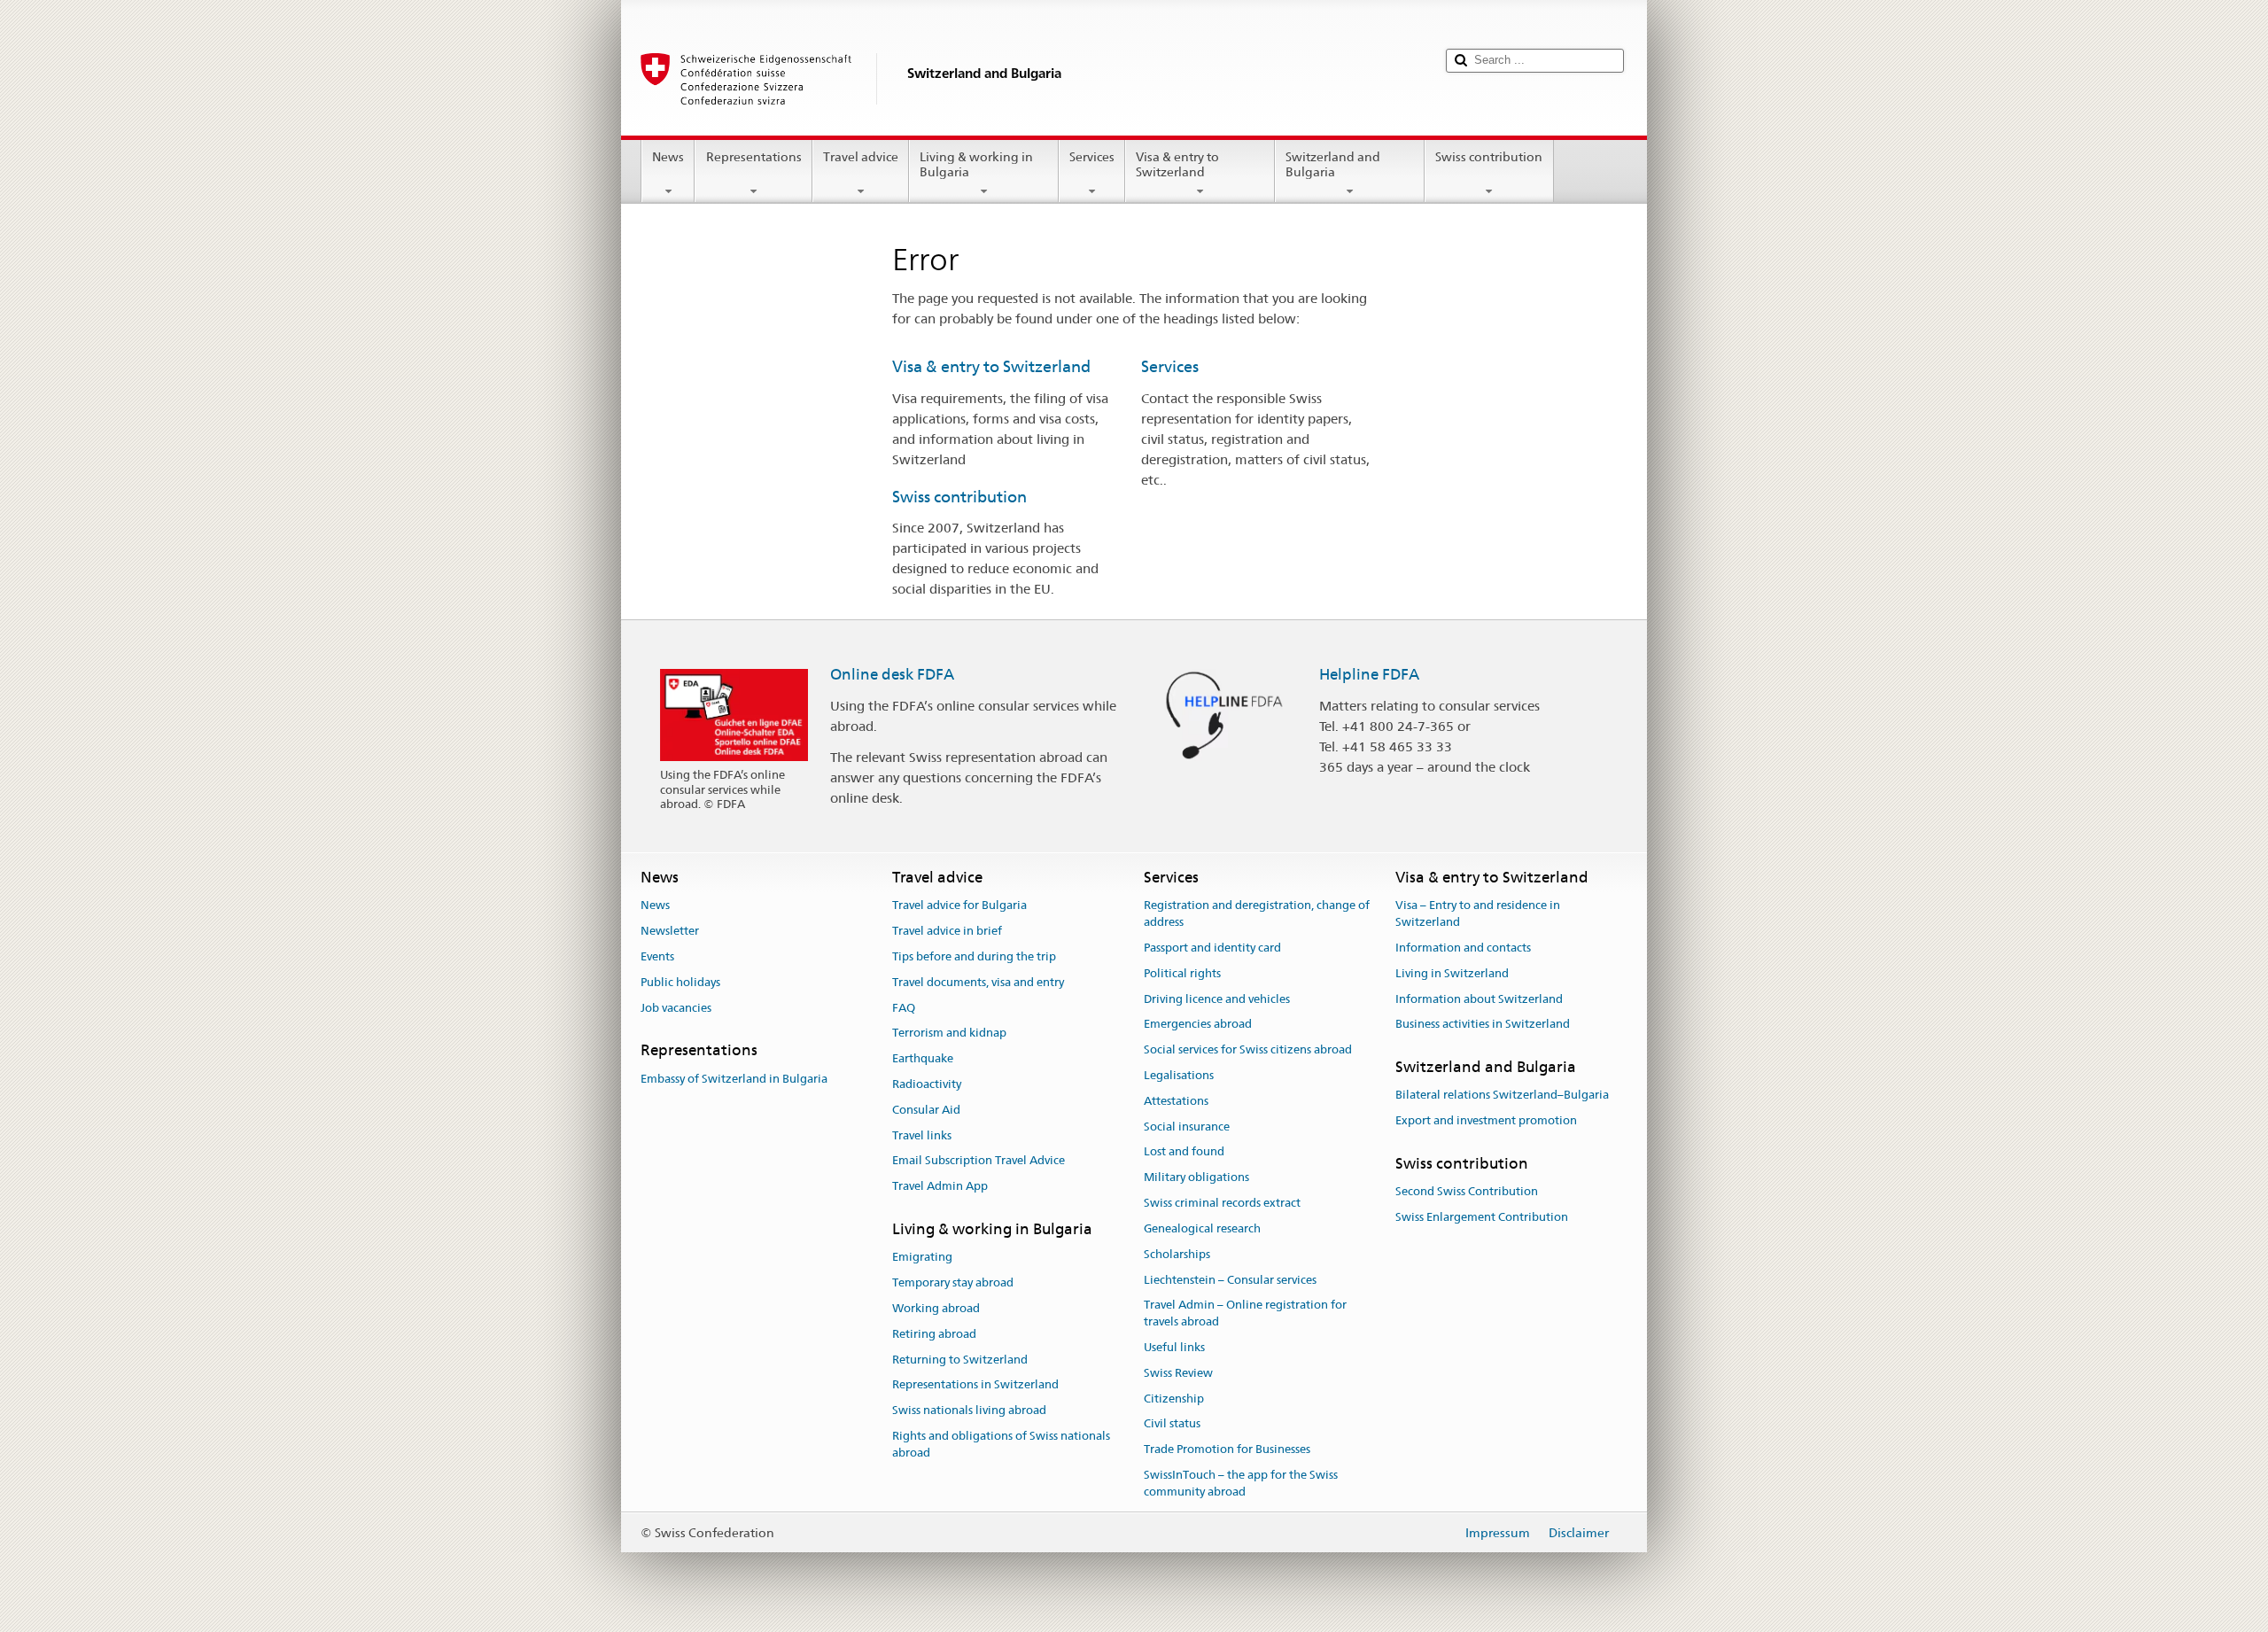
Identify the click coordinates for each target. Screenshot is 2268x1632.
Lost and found (1184, 1152)
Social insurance (1187, 1127)
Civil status (1172, 1424)
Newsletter (670, 931)
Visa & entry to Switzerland (1177, 164)
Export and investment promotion (1486, 1121)
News (668, 157)
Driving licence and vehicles (1217, 999)
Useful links (1174, 1347)
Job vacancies (676, 1008)
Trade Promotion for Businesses (1227, 1449)
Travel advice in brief (947, 931)
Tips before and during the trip (974, 956)
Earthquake (923, 1058)
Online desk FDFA (892, 674)
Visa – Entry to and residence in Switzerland (1478, 914)
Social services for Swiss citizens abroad (1248, 1049)
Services (1092, 157)
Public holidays (680, 982)
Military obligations (1196, 1178)
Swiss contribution (1489, 157)
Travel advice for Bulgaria (959, 906)
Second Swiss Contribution (1467, 1192)
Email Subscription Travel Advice (979, 1161)
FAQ (904, 1008)
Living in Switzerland (1452, 973)
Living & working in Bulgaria (976, 164)
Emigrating (922, 1258)
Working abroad (936, 1308)
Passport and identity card (1212, 948)
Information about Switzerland (1479, 999)
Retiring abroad (934, 1334)
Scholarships (1177, 1254)
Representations (754, 157)
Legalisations (1179, 1075)
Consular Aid (926, 1110)
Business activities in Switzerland (1483, 1025)
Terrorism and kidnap (949, 1034)
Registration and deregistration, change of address (1257, 914)
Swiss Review (1178, 1373)
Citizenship (1174, 1399)
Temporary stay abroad (953, 1282)
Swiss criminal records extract (1222, 1203)
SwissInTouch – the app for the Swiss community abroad (1241, 1483)
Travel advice (861, 157)
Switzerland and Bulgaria (1333, 164)
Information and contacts (1463, 948)
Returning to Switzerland (960, 1360)
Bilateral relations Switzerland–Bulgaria (1502, 1096)
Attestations (1176, 1101)
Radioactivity (927, 1084)
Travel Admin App (940, 1187)
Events (657, 956)
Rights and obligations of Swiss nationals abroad (1001, 1444)
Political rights (1182, 973)
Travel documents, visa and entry (978, 982)
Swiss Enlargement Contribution (1482, 1217)
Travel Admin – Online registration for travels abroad (1245, 1314)
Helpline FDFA (1369, 674)
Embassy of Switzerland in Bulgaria (734, 1079)
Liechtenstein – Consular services (1230, 1280)
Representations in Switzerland (975, 1385)
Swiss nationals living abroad (969, 1411)
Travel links (922, 1135)
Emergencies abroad (1198, 1025)
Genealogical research (1202, 1228)
